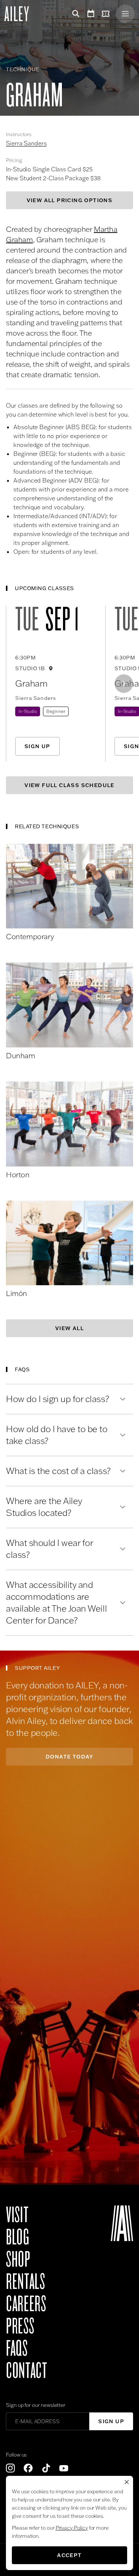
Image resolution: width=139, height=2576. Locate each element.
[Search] (75, 14)
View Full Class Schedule (69, 785)
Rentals (25, 2282)
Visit (17, 2215)
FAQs (17, 2349)
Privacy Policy (72, 2528)
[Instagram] (10, 2468)
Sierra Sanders (26, 143)
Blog (18, 2237)
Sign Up (37, 746)
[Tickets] (107, 14)
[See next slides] (124, 684)
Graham (31, 683)
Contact (27, 2371)
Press (20, 2326)
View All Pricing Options (70, 200)
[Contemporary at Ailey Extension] (69, 886)
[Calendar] (91, 14)
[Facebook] (28, 2468)
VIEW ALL (69, 1328)
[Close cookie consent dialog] (127, 2482)
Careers (26, 2304)
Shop (18, 2260)
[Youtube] (64, 2468)
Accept (69, 2555)
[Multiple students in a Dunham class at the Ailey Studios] (69, 1005)
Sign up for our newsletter (36, 2405)
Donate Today (69, 1757)
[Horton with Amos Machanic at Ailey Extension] (69, 1124)
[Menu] (125, 14)
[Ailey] (20, 14)
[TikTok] (46, 2468)
